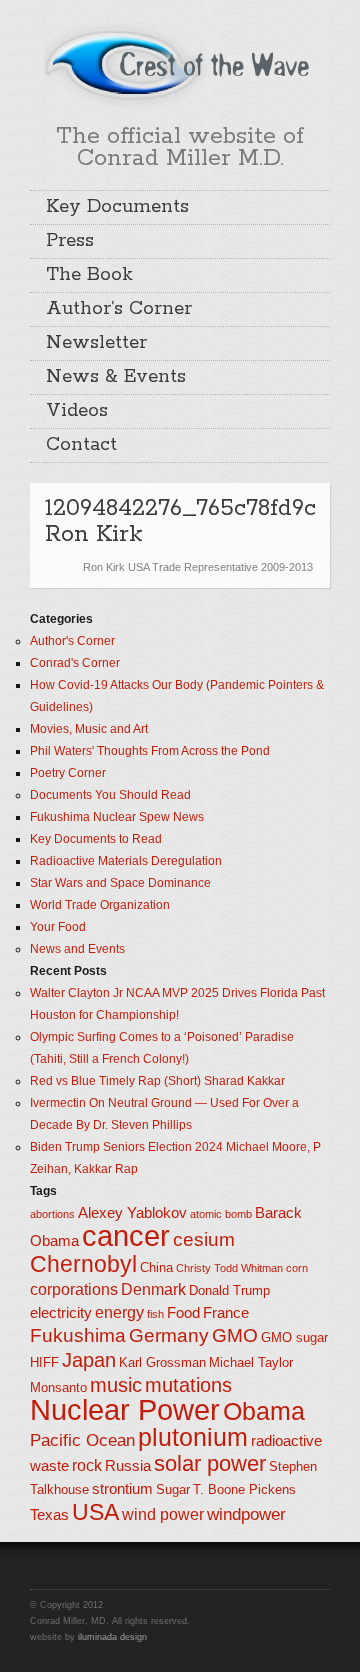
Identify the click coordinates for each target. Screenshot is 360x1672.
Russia (128, 1466)
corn (297, 1268)
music (116, 1385)
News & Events (116, 377)
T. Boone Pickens (244, 1489)
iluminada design (112, 1637)
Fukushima (78, 1335)
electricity (61, 1313)
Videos (77, 411)
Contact (81, 445)
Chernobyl (83, 1264)
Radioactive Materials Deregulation (126, 861)
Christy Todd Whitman (229, 1268)
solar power (210, 1463)
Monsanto (58, 1387)
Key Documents (117, 207)
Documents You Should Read (110, 795)
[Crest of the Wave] (180, 64)
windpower (246, 1514)
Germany (169, 1335)
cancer (126, 1235)
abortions (52, 1214)
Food (183, 1313)
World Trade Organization (100, 905)
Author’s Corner (119, 309)
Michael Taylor (251, 1362)
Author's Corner (72, 641)
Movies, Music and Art (89, 729)
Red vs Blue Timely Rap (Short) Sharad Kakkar (157, 1081)
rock (87, 1465)
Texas (49, 1515)
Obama (264, 1411)
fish (155, 1314)
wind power (163, 1514)
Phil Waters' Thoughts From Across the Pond (150, 751)
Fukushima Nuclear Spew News (117, 817)
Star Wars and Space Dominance (120, 883)
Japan (89, 1360)
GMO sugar (294, 1337)
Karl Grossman (162, 1362)
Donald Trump (229, 1290)
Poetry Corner (68, 773)
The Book (89, 275)
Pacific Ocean (82, 1440)
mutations (188, 1385)
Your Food (58, 927)
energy (119, 1312)
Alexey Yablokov (132, 1213)
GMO (235, 1335)
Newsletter (96, 343)
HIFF (44, 1362)
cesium (204, 1239)
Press (70, 241)
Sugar (173, 1489)
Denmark (153, 1289)
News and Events (77, 949)
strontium (122, 1489)
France (226, 1313)
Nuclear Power (125, 1410)
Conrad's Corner (75, 663)
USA (95, 1512)
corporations (74, 1289)
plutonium (193, 1437)
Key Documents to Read (96, 839)
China (156, 1267)
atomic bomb (221, 1214)
